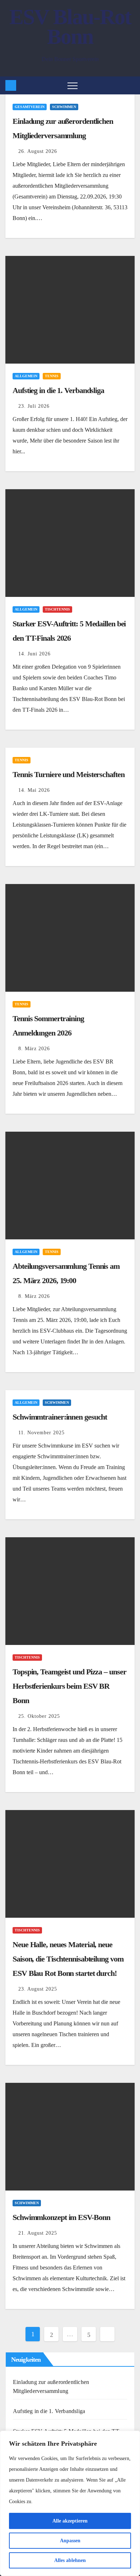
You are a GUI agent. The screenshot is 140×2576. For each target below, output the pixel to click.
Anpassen (70, 2541)
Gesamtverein (30, 107)
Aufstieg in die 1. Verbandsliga (58, 390)
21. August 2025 (38, 2233)
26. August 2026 (38, 151)
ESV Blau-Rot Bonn (70, 27)
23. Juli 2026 (34, 406)
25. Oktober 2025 (39, 1716)
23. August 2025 (38, 1989)
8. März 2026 (34, 1049)
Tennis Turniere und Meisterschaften (69, 774)
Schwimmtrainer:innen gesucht (60, 1417)
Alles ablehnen (70, 2560)
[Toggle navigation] (73, 85)
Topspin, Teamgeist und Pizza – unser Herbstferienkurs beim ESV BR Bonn (69, 1686)
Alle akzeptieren (70, 2521)
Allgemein (26, 376)
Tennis (52, 376)
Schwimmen (64, 107)
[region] (70, 2503)
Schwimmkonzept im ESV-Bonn (61, 2217)
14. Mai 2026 (34, 790)
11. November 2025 (41, 1433)
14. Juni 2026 (34, 654)
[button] (131, 85)
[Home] (11, 85)
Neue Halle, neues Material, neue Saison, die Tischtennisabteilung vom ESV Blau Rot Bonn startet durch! (68, 1959)
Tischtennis (57, 609)
